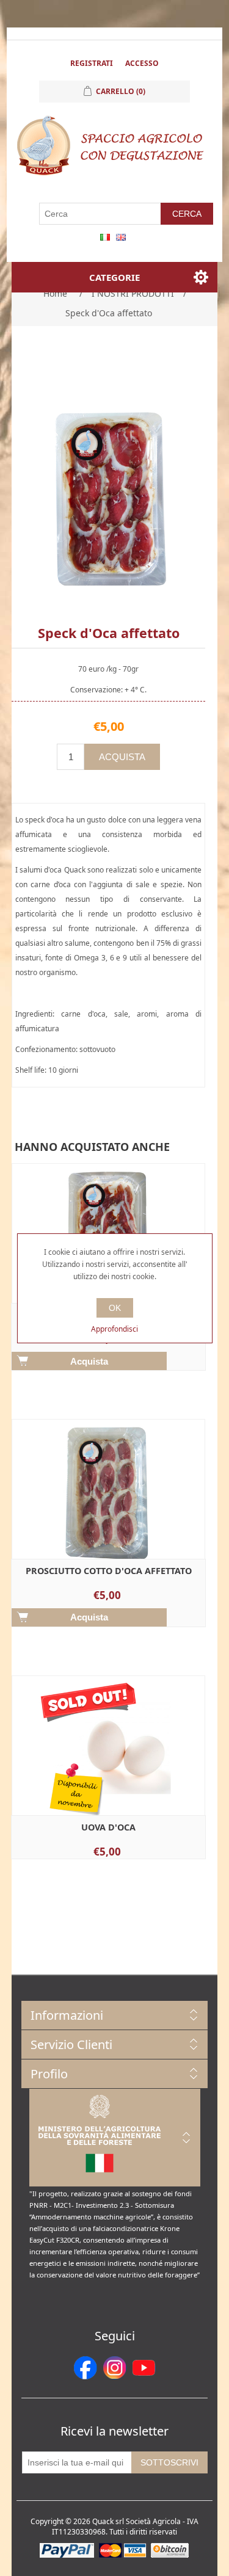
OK (115, 1308)
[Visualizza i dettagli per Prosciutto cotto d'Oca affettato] (109, 1516)
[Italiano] (105, 237)
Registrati (92, 63)
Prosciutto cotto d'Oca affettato (109, 1571)
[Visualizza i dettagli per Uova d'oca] (109, 1772)
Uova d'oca (108, 1827)
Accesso (142, 63)
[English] (121, 237)
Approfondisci (114, 1329)
